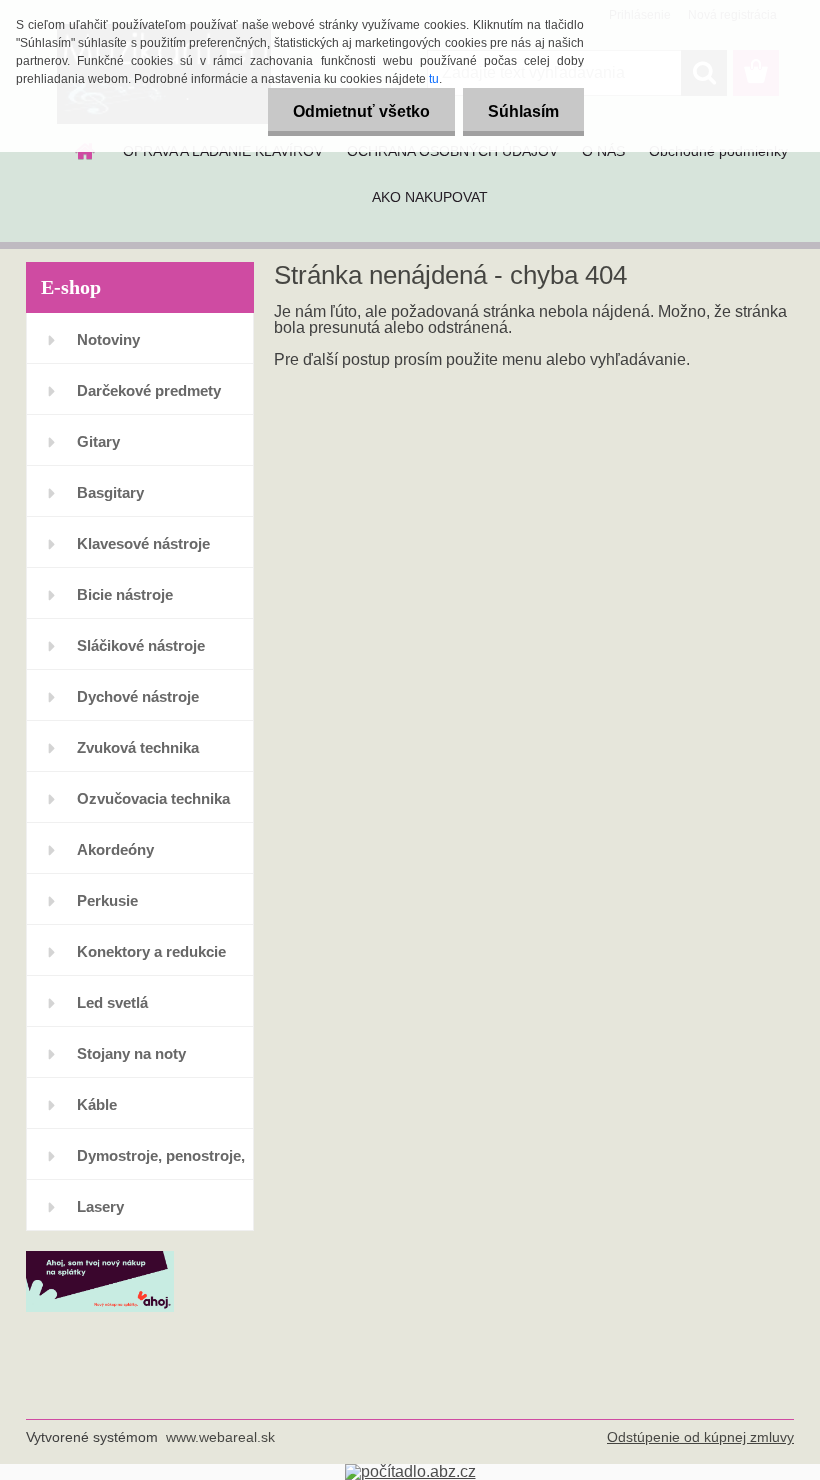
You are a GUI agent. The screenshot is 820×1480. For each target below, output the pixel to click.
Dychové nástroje (138, 696)
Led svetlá (112, 1002)
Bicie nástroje (125, 594)
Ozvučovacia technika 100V (153, 806)
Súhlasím (523, 111)
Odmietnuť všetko (361, 111)
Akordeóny (115, 849)
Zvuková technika (138, 747)
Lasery (100, 1206)
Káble (97, 1104)
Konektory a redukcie (151, 951)
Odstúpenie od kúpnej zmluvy (700, 1437)
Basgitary (110, 492)
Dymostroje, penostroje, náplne (161, 1163)
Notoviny (108, 339)
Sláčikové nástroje (141, 645)
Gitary (98, 441)
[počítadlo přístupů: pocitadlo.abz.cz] (410, 1471)
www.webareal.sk (220, 1437)
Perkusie (107, 900)
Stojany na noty (131, 1053)
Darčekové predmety (149, 390)
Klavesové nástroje (143, 543)
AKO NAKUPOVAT (430, 197)
